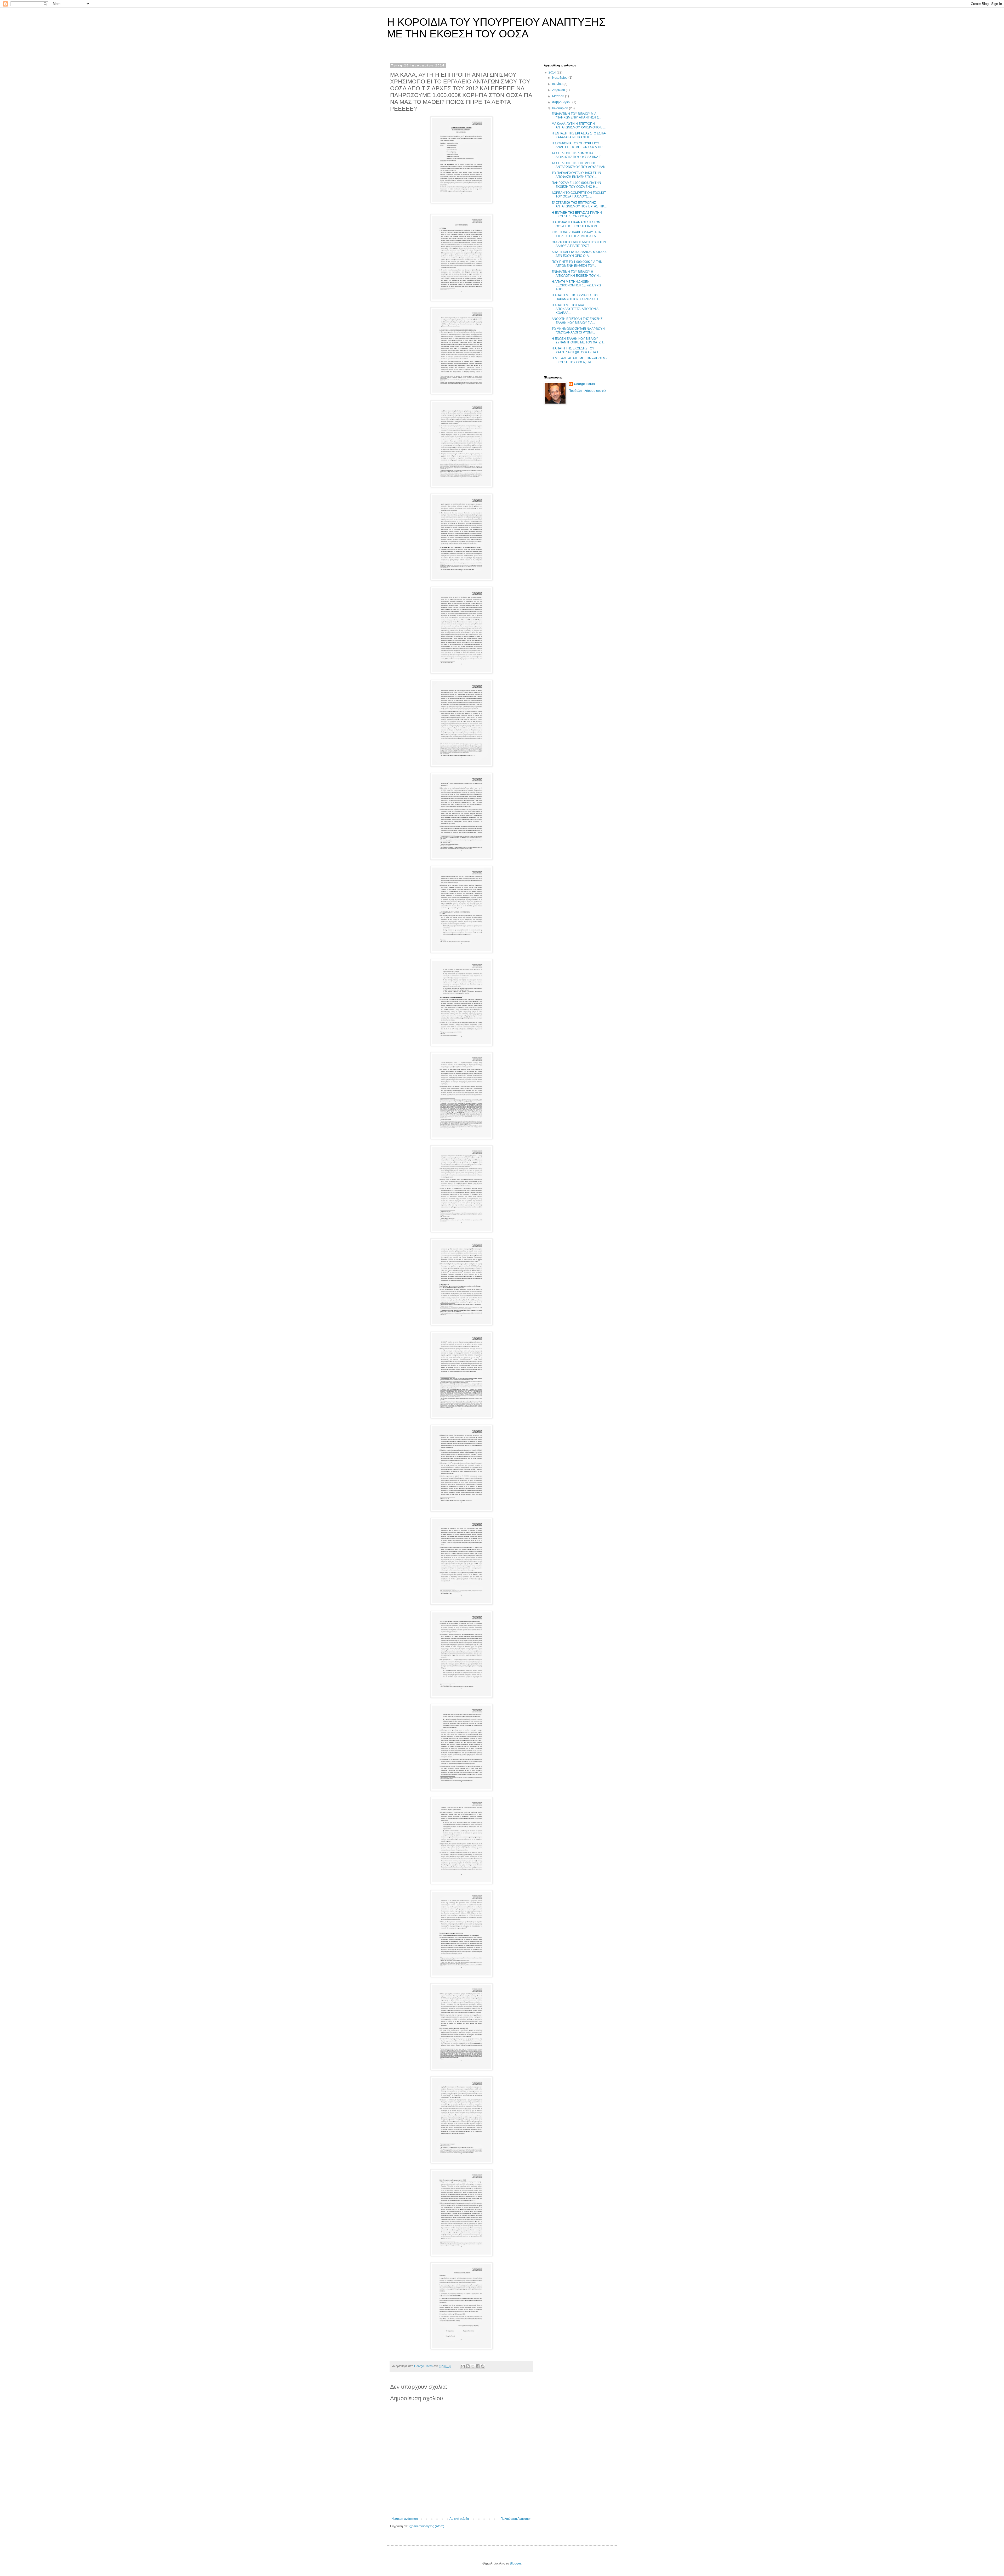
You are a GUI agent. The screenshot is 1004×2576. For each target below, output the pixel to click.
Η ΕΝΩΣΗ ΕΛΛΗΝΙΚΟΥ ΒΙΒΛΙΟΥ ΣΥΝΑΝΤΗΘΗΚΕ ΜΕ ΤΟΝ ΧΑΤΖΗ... (578, 341)
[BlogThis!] (468, 2366)
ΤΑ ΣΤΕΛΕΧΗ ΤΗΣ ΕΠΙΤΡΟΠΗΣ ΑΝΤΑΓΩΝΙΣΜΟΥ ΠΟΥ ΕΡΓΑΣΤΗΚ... (579, 205)
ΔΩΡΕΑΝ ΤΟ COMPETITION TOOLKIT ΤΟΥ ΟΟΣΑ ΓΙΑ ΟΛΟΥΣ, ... (579, 195)
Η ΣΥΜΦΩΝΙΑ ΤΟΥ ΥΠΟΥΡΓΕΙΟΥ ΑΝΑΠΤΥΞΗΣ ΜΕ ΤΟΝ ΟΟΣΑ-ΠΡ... (578, 145)
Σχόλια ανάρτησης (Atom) (426, 2526)
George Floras (584, 384)
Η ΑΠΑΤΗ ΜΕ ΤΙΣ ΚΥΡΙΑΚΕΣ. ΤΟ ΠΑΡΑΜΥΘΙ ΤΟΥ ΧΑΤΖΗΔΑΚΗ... (576, 297)
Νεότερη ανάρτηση (405, 2519)
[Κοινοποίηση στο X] (473, 2366)
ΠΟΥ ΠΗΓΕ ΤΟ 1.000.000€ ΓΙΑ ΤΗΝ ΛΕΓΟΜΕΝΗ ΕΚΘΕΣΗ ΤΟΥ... (577, 264)
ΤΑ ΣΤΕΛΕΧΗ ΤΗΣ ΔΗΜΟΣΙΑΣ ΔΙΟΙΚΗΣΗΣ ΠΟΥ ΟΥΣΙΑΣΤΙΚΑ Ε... (577, 155)
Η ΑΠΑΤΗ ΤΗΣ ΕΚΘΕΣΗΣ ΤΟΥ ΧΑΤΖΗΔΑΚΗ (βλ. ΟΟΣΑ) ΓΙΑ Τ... (576, 350)
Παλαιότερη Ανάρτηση (516, 2519)
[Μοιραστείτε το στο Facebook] (478, 2366)
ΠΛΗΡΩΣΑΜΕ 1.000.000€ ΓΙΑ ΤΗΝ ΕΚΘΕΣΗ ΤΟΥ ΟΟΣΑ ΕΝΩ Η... (576, 185)
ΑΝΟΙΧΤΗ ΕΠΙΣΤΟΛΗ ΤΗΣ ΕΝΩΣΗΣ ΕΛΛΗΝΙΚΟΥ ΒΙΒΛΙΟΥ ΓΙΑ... (577, 321)
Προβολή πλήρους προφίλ (587, 391)
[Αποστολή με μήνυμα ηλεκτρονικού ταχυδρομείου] (463, 2366)
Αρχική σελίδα (459, 2519)
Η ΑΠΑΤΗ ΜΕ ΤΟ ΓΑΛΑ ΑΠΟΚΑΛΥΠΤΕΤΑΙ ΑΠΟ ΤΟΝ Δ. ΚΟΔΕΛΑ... (575, 309)
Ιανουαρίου (561, 108)
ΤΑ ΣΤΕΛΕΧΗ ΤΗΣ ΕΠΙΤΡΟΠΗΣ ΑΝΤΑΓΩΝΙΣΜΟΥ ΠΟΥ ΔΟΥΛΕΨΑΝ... (580, 165)
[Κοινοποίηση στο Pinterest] (483, 2366)
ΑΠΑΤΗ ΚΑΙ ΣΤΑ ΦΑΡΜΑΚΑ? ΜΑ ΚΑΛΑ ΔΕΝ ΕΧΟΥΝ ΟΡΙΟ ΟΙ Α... (579, 254)
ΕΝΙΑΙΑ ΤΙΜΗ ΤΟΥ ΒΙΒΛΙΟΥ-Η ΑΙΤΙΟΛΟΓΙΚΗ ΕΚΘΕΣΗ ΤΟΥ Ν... (576, 274)
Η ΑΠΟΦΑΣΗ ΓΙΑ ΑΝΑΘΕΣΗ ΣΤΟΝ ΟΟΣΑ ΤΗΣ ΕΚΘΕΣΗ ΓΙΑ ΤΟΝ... (576, 224)
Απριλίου (559, 90)
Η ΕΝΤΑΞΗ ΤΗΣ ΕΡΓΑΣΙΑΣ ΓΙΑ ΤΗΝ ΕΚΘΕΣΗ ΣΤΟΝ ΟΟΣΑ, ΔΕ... (577, 214)
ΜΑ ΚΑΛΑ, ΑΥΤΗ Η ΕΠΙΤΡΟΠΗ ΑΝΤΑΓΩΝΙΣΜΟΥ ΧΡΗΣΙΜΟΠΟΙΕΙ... (579, 126)
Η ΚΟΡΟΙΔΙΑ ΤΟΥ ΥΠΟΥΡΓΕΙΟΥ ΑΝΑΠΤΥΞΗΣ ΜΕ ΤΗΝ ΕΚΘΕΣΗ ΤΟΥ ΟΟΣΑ (496, 28)
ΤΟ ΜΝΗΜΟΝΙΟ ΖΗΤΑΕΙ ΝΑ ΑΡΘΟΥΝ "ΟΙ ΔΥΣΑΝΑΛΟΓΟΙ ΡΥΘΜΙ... (578, 331)
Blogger (515, 2563)
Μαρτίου (559, 96)
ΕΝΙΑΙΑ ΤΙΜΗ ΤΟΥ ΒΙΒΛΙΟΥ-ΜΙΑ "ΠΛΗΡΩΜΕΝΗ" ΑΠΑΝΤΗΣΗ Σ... (576, 116)
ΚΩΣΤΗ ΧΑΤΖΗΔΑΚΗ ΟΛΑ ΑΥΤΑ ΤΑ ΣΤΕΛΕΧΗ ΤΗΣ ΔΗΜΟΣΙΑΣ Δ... (576, 234)
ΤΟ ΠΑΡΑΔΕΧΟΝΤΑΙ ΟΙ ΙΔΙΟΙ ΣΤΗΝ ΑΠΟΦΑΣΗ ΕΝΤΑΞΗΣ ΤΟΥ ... (576, 175)
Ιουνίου (558, 84)
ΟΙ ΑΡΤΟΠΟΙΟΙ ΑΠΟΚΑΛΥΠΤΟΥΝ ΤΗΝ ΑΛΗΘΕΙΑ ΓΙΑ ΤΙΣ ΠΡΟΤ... (579, 244)
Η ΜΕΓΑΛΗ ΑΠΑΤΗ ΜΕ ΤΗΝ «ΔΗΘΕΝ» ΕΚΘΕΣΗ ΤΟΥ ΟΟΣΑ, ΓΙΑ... (579, 360)
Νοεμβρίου (560, 78)
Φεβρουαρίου (562, 102)
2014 (553, 72)
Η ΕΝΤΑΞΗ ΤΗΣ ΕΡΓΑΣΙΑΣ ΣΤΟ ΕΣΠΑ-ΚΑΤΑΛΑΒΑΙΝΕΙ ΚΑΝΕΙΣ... (579, 135)
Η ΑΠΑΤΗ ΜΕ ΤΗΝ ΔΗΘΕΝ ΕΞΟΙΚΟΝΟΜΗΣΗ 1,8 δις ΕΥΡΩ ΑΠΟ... (576, 285)
